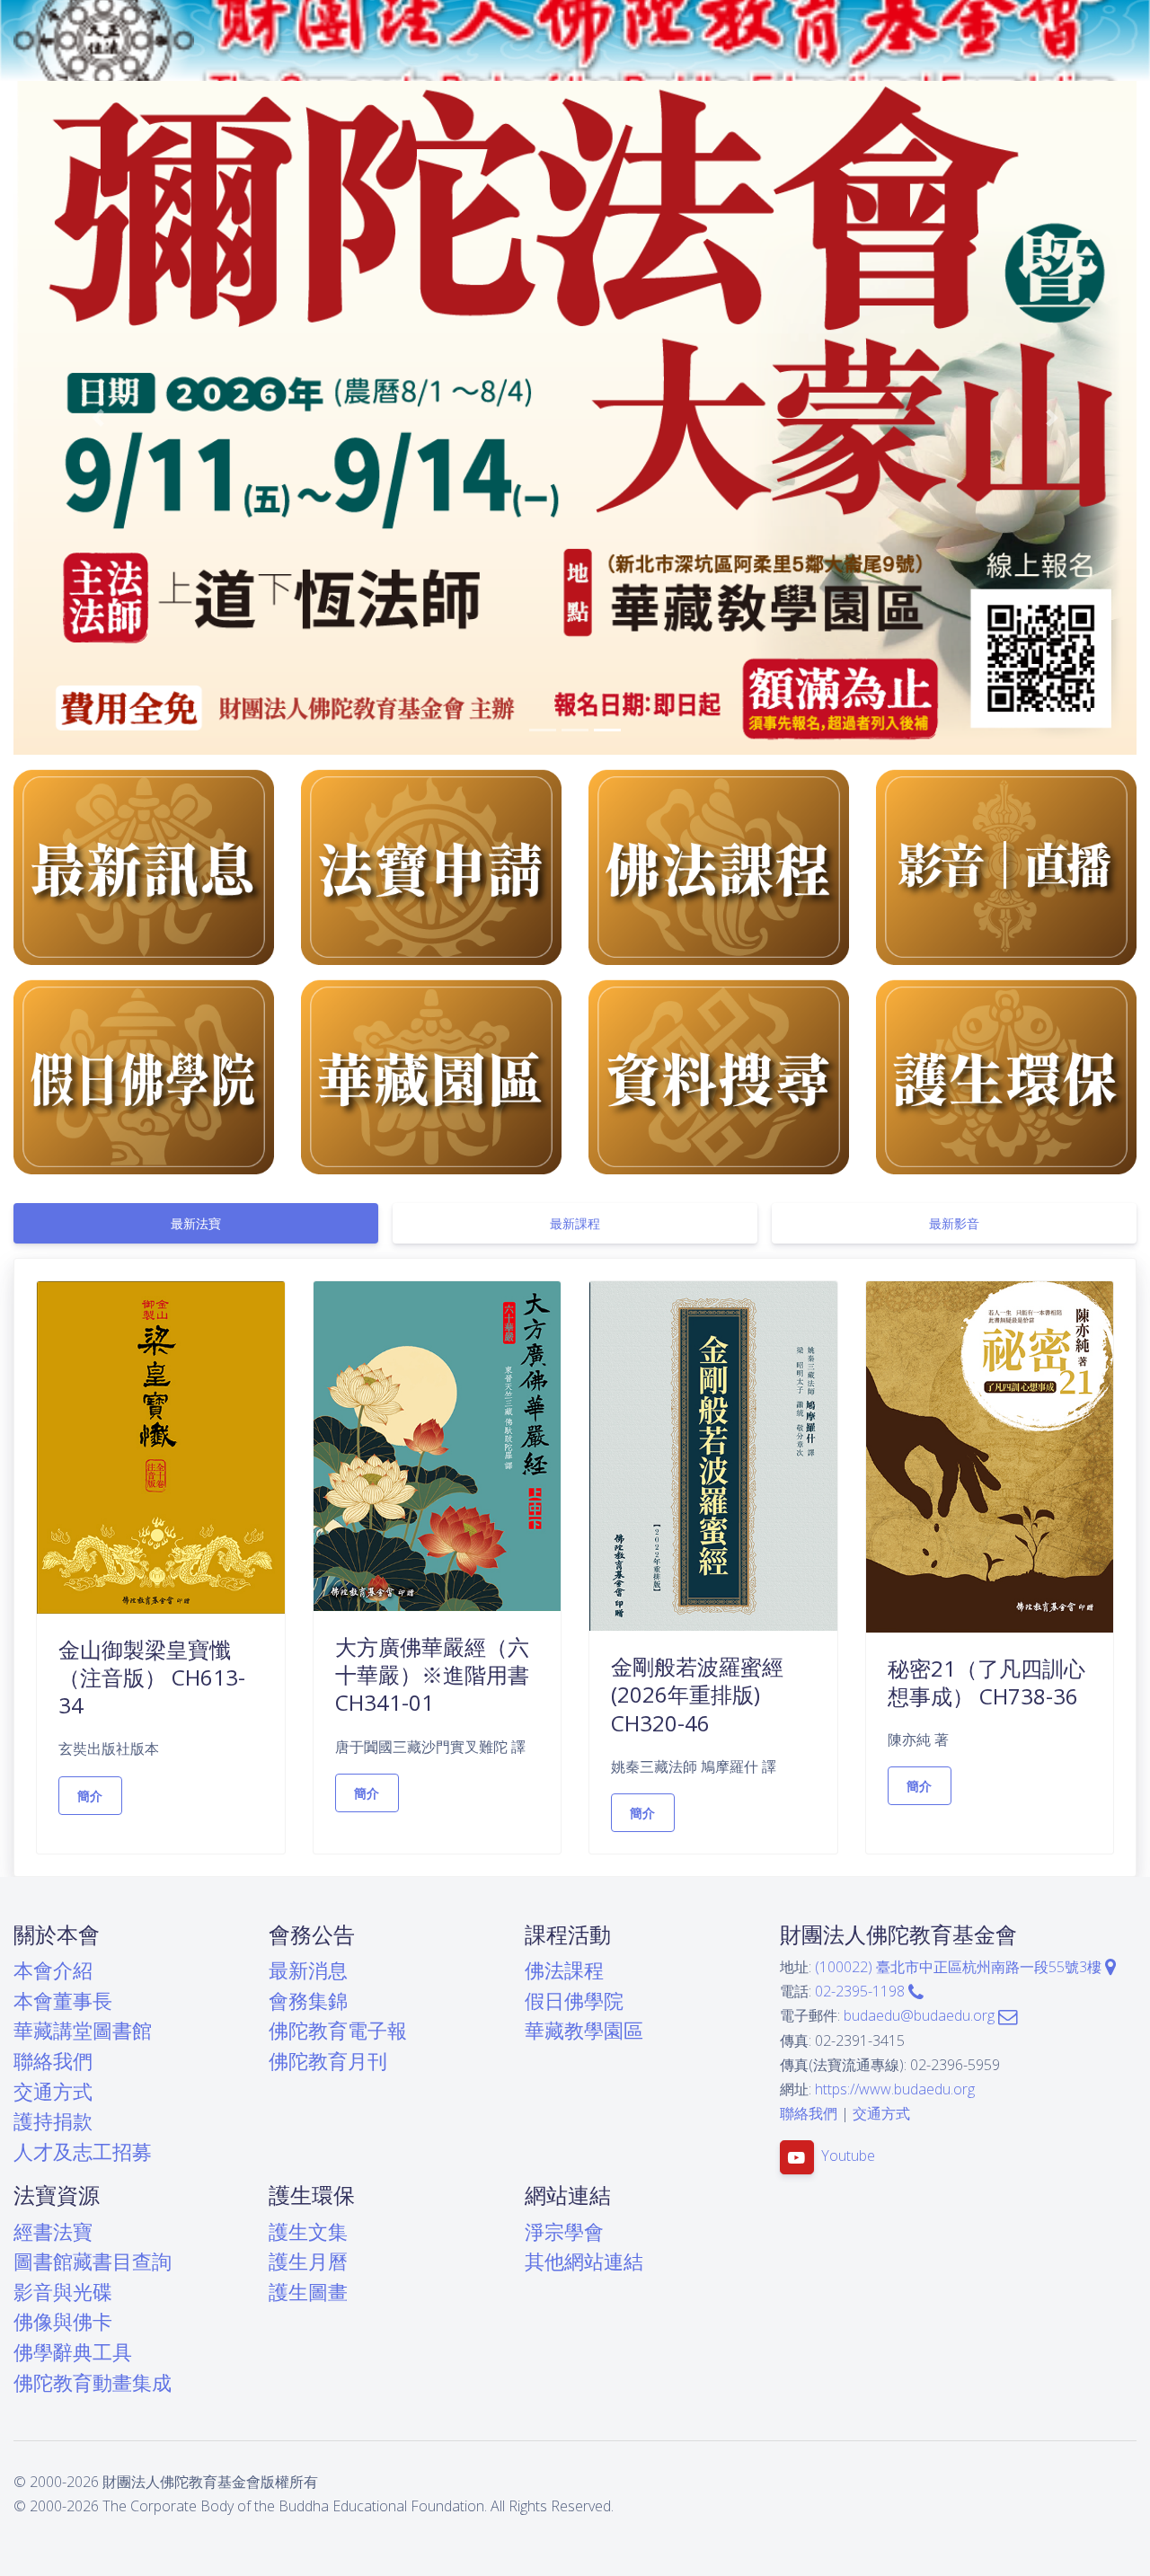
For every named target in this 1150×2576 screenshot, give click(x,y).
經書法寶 (53, 2231)
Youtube (848, 2156)
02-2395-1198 (862, 1991)
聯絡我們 (53, 2061)
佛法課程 (564, 1970)
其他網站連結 (584, 2261)
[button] (98, 418)
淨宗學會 (564, 2231)
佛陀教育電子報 (338, 2030)
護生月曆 (308, 2261)
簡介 (90, 1796)
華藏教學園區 (584, 2030)
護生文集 (308, 2231)
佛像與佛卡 (63, 2321)
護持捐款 (53, 2121)
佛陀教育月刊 (328, 2061)
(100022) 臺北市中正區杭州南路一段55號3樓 (960, 1967)
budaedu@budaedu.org (921, 2015)
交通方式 (53, 2091)
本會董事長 (63, 2001)
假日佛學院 (574, 2001)
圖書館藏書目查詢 (93, 2261)
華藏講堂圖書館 (83, 2030)
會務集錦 (308, 2001)
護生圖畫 (308, 2292)
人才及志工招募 (83, 2151)
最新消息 (308, 1970)
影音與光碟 (63, 2292)
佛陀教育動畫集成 (93, 2382)
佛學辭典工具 (73, 2352)
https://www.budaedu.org (895, 2089)
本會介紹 (53, 1970)
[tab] (196, 1223)
